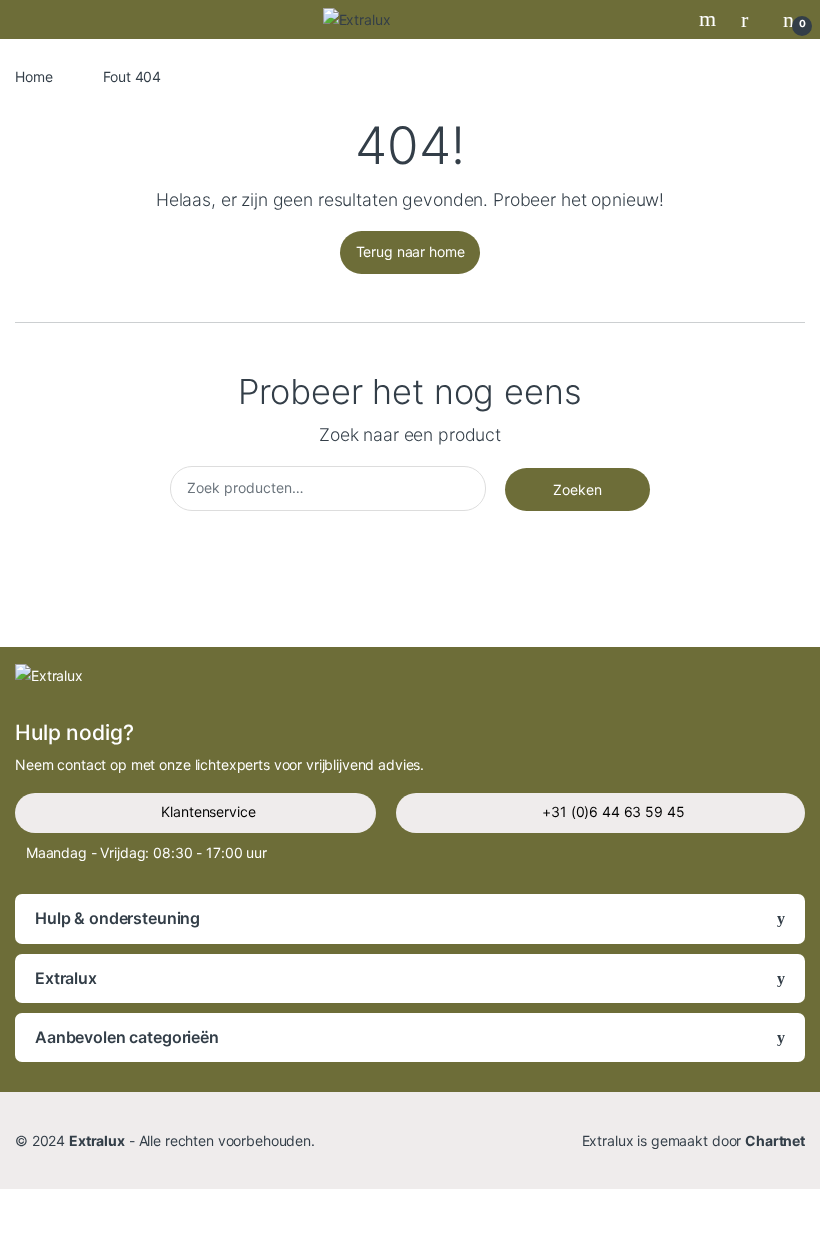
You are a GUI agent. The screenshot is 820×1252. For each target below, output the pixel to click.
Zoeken (577, 489)
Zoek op (710, 19)
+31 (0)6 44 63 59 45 (613, 811)
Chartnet (775, 1140)
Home (33, 76)
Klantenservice (208, 811)
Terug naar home (410, 251)
